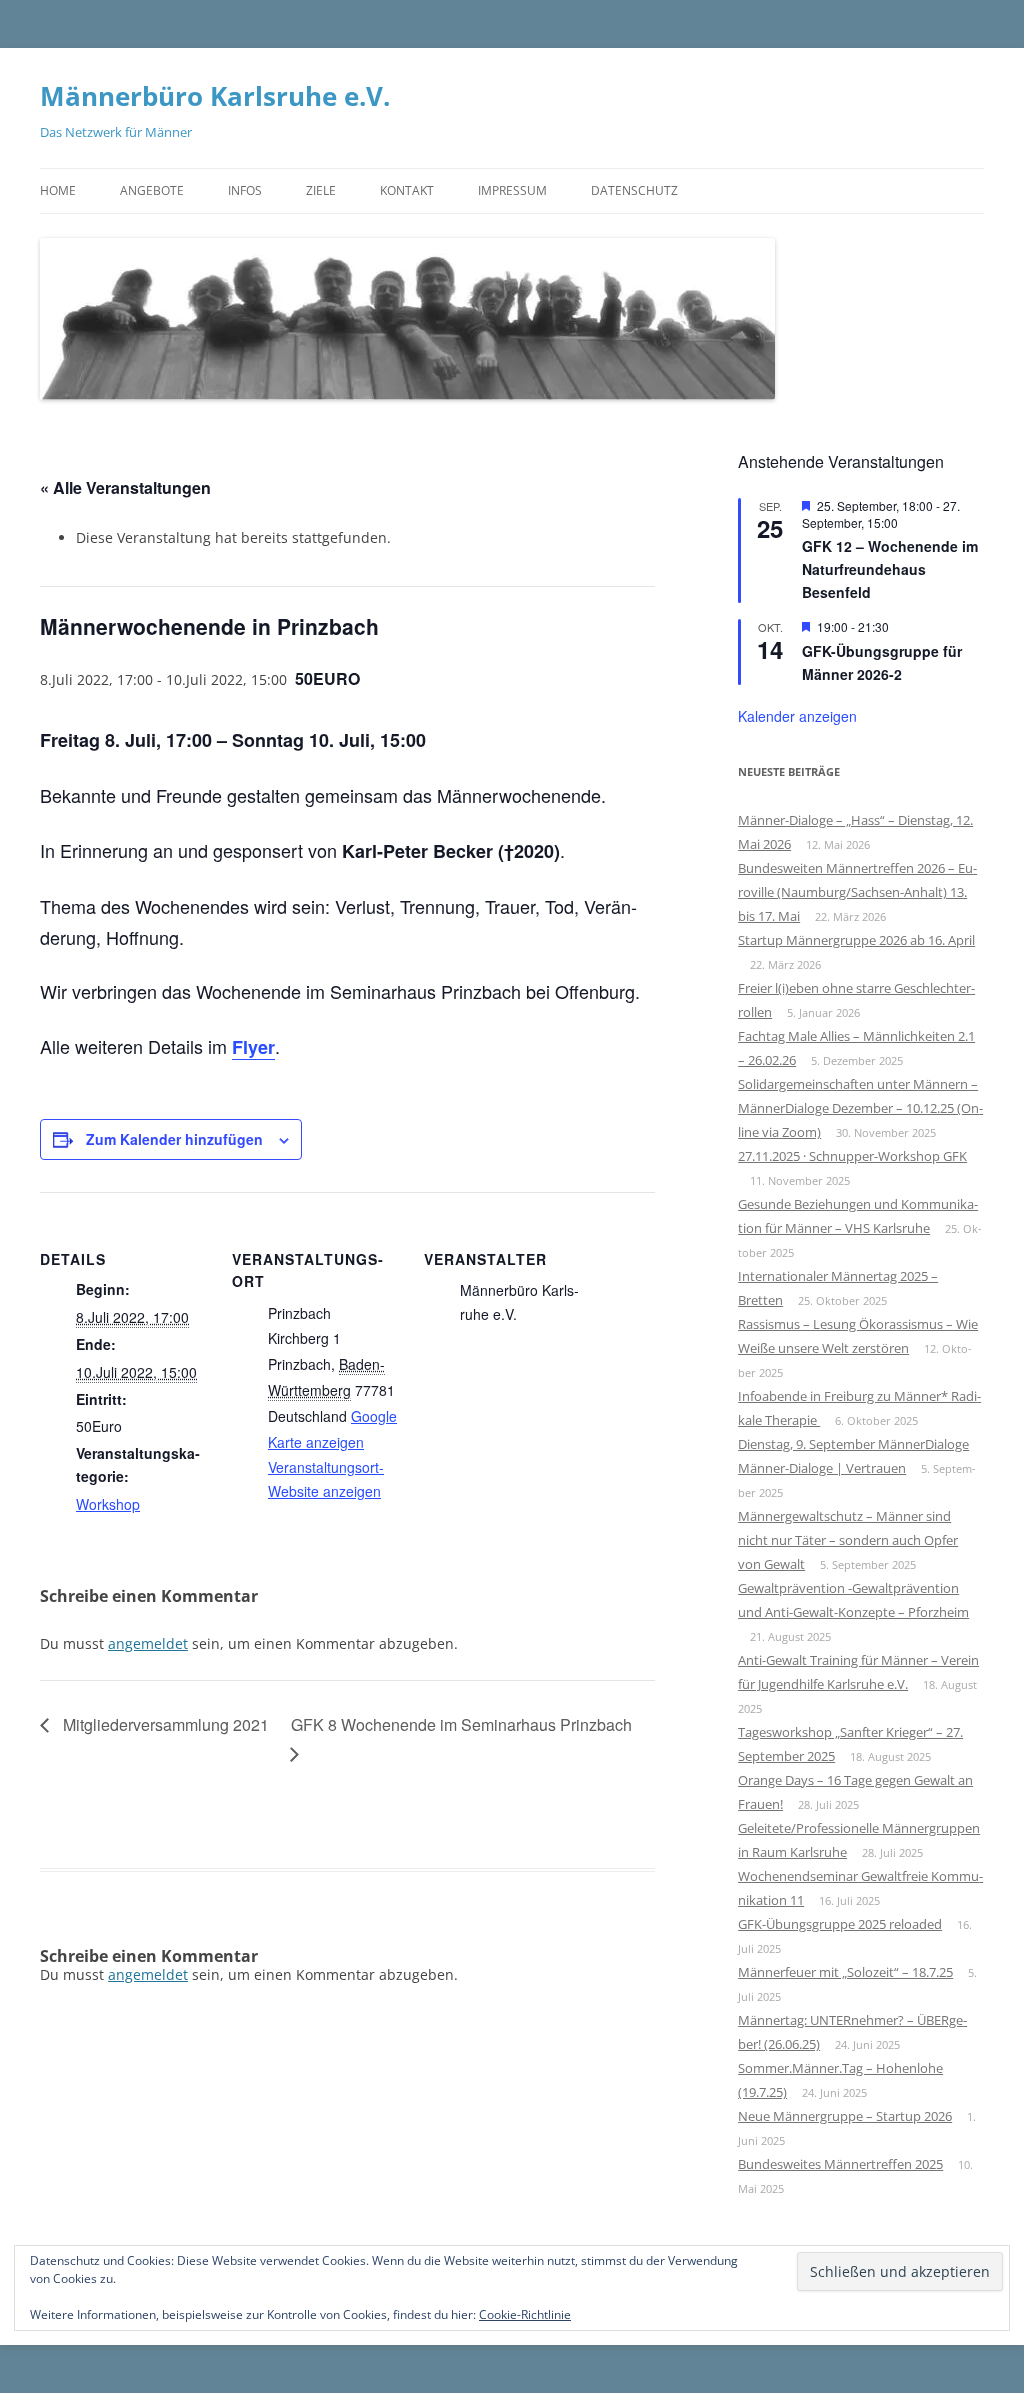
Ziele (321, 190)
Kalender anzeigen (797, 716)
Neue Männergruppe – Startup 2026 (845, 2116)
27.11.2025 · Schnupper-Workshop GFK (852, 1156)
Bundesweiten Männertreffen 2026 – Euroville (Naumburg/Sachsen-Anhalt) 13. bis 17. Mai (857, 892)
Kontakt (407, 190)
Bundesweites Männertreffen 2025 (840, 2164)
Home (58, 190)
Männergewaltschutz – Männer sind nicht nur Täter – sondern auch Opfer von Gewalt (848, 1540)
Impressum (512, 190)
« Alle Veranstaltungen (125, 487)
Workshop (108, 1504)
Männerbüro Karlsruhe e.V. (215, 96)
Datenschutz (634, 190)
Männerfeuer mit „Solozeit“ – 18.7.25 (845, 1972)
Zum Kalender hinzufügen (174, 1139)
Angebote (152, 190)
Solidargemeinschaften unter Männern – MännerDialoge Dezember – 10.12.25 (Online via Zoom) (860, 1108)
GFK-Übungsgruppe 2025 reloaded (840, 1924)
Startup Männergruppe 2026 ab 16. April (856, 940)
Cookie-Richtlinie (525, 2314)
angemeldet (148, 1643)
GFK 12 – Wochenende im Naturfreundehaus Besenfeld (890, 568)
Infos (245, 190)
